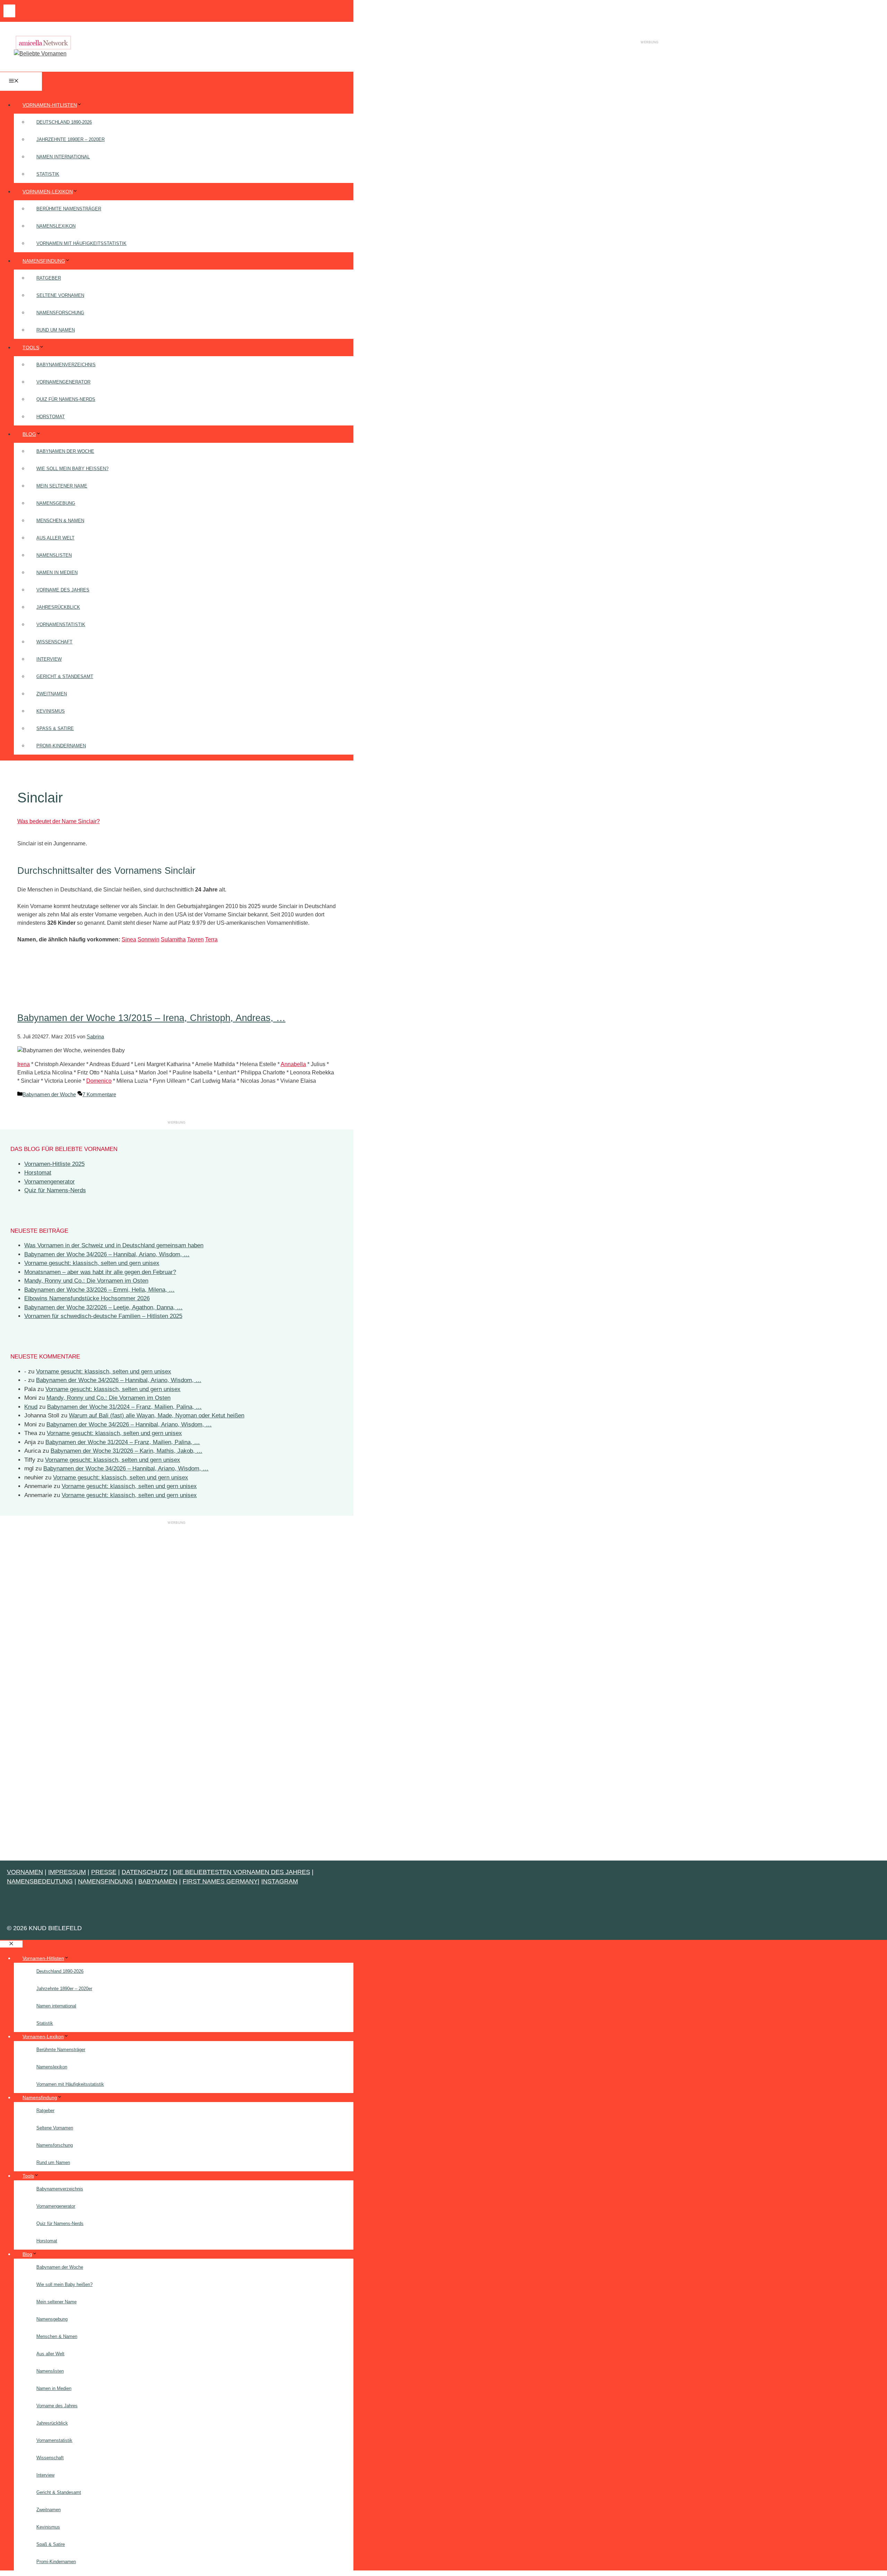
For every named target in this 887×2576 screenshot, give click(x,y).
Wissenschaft (54, 642)
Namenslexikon (56, 226)
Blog (29, 434)
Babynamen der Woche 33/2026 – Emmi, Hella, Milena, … (99, 1290)
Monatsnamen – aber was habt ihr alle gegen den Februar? (100, 1272)
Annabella (293, 1064)
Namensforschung (60, 313)
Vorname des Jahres (63, 590)
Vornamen (25, 1872)
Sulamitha (173, 939)
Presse (104, 1872)
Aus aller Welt (55, 538)
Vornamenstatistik (61, 625)
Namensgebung (56, 503)
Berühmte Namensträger (69, 209)
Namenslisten (54, 555)
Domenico (99, 1081)
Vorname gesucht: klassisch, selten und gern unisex (92, 1263)
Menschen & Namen (60, 521)
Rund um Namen (56, 330)
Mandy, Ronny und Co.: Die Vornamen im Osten (86, 1281)
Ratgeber (49, 278)
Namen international (63, 157)
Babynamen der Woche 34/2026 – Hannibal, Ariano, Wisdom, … (107, 1254)
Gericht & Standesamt (65, 676)
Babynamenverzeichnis (66, 365)
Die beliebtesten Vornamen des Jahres (241, 1872)
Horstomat (51, 417)
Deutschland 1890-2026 (64, 122)
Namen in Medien (57, 573)
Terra (211, 939)
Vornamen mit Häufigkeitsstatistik (81, 243)
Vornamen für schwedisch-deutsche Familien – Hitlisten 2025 (103, 1316)
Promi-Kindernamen (61, 746)
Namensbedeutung (40, 1881)
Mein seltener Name (62, 486)
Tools (31, 348)
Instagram (280, 1881)
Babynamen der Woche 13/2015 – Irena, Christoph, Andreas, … (151, 1018)
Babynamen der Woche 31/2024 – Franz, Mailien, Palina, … (124, 1407)
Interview (49, 659)
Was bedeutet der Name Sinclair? (59, 821)
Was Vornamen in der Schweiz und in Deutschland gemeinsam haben (114, 1245)
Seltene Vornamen (60, 295)
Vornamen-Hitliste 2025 (54, 1164)
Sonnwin (148, 939)
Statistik (48, 174)
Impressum (67, 1872)
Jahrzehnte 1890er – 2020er (71, 139)
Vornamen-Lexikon (48, 192)
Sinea (129, 939)
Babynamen (158, 1881)
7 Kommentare (99, 1094)
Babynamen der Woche (65, 451)
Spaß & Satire (55, 728)
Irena (24, 1064)
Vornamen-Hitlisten (50, 105)
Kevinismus (51, 711)
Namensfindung (44, 261)
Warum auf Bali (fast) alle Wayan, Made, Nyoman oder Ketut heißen (157, 1416)
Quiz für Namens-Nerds (66, 399)
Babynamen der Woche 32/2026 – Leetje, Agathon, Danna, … (103, 1307)
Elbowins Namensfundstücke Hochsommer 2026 (87, 1298)
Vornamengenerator (63, 382)
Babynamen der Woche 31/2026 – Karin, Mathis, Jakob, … (126, 1451)
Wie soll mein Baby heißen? (72, 469)
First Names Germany (220, 1881)
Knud (31, 1407)
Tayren (195, 939)
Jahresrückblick (58, 607)
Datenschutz (145, 1872)
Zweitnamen (52, 694)
